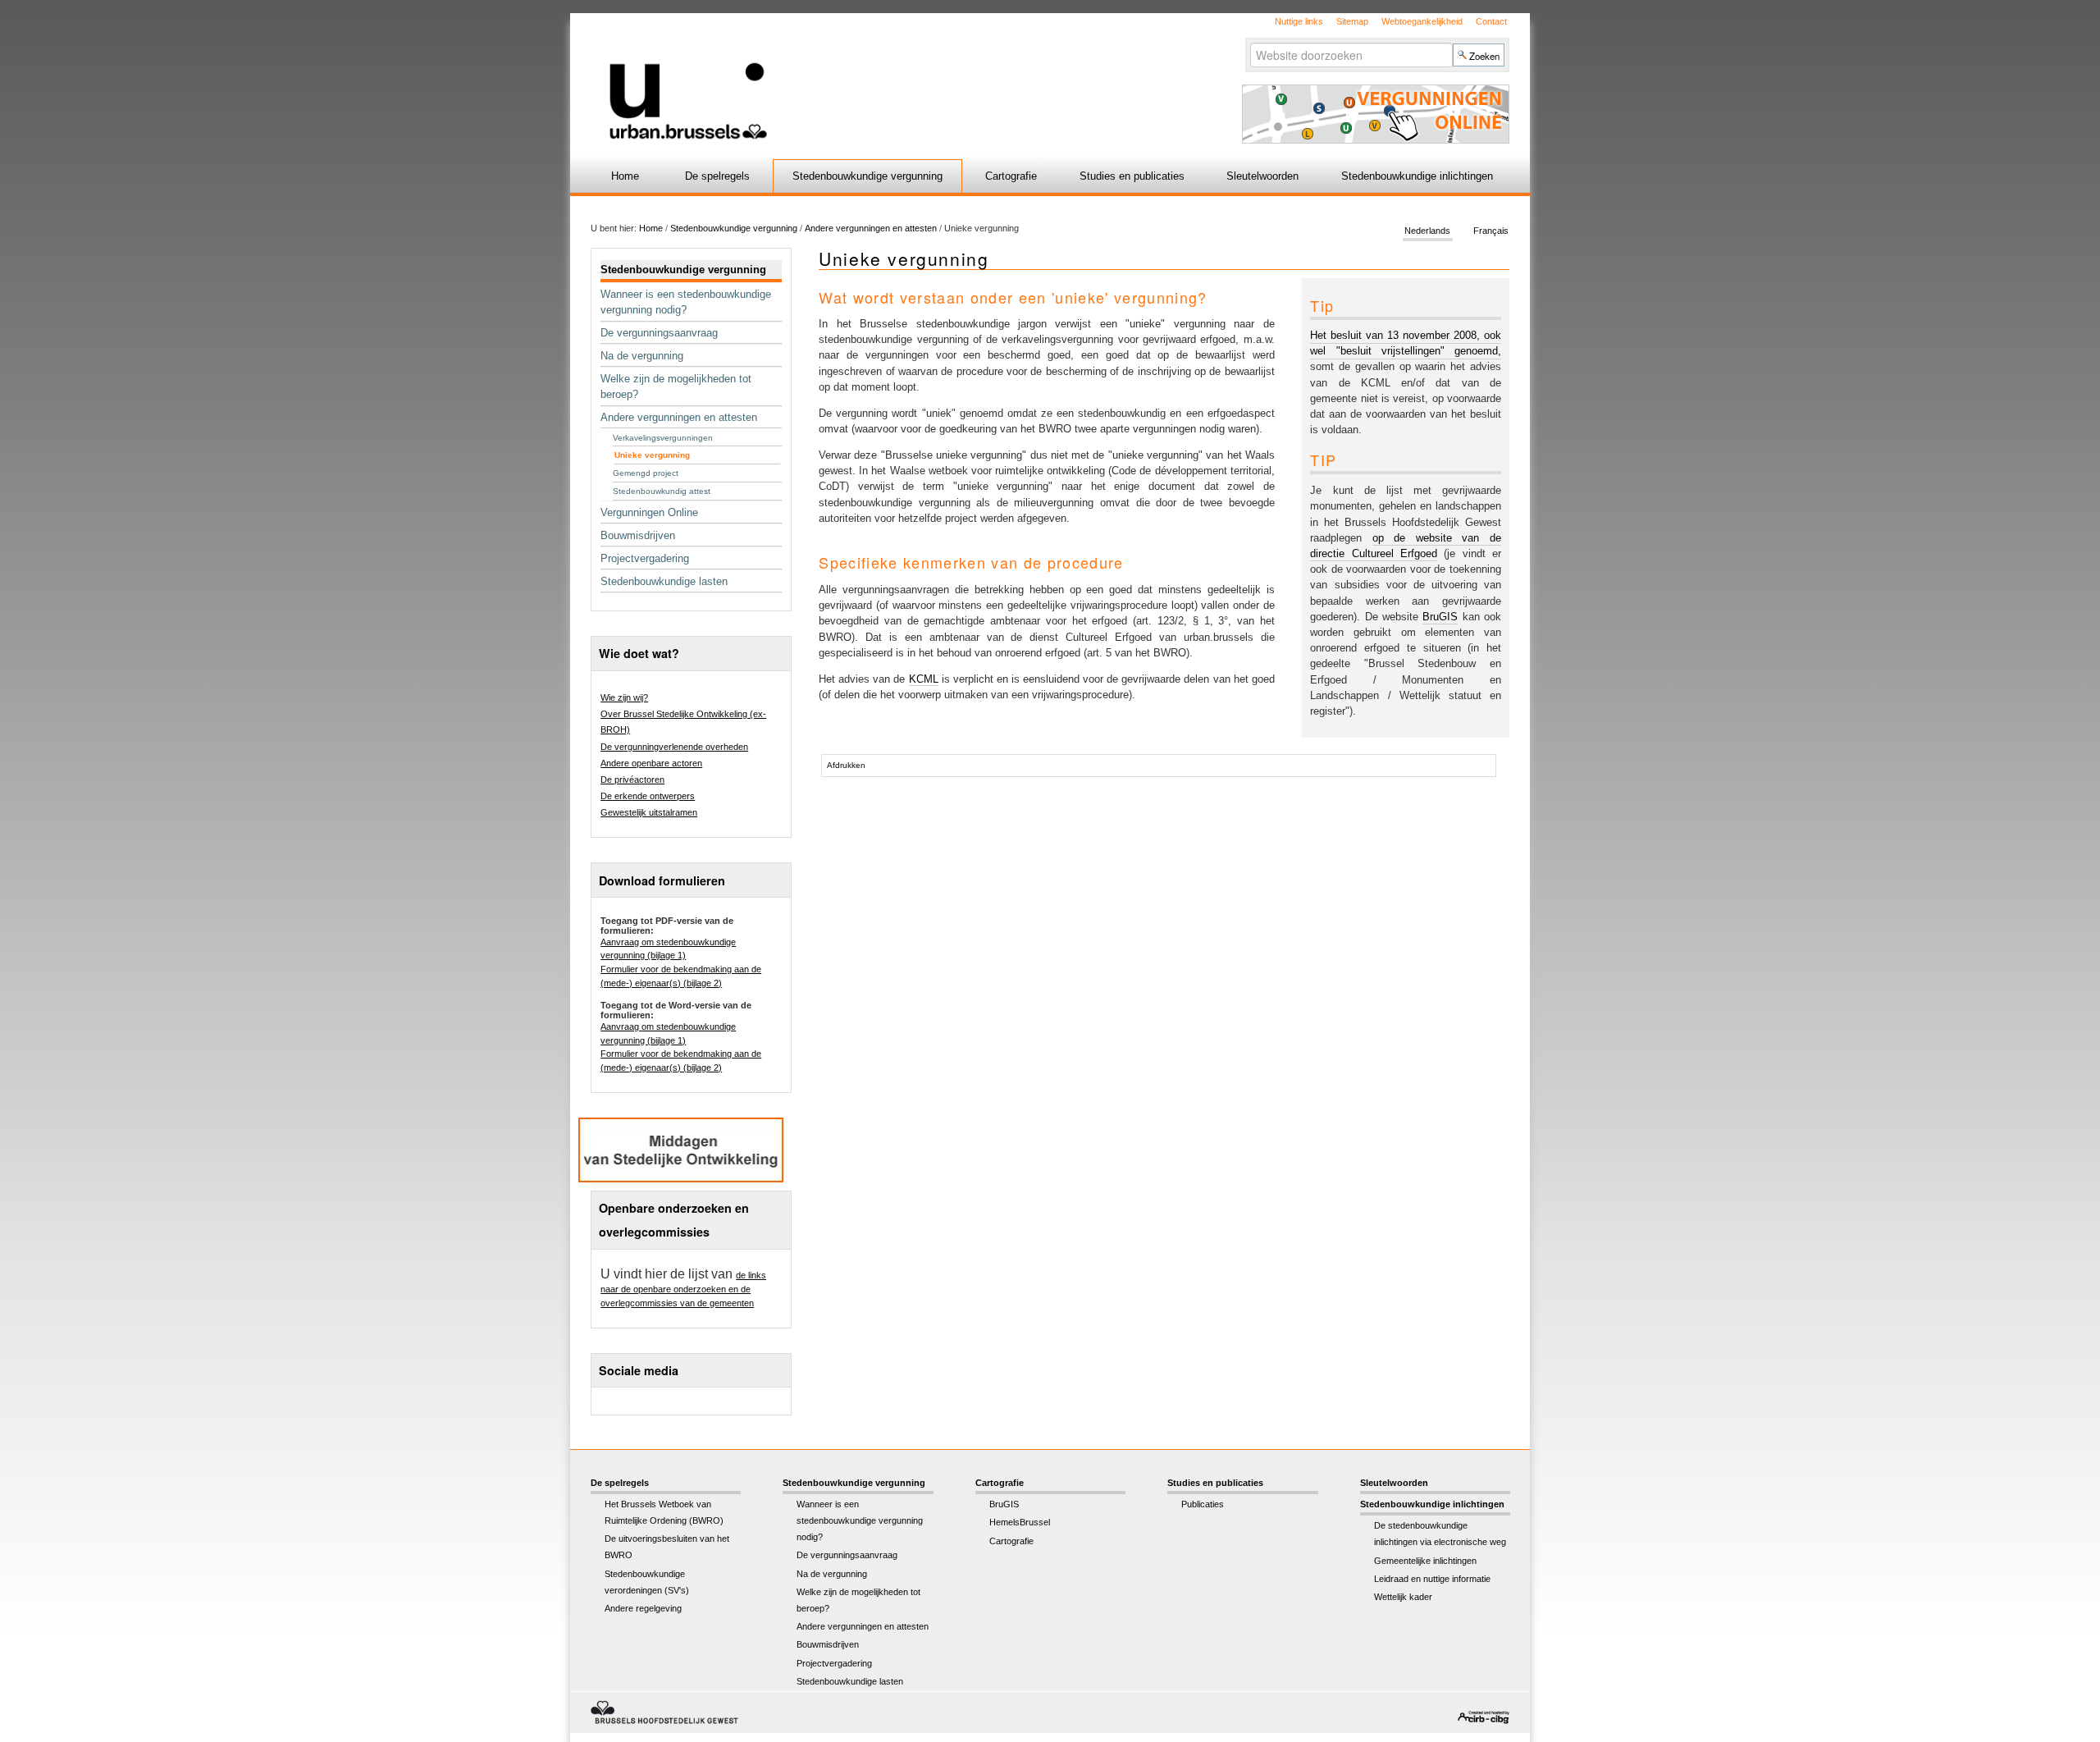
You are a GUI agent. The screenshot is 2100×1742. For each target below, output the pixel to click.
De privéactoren (632, 780)
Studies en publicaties (1132, 176)
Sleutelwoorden (1262, 176)
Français (1491, 231)
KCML (924, 679)
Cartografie (1011, 176)
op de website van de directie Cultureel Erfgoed (1406, 546)
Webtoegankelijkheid (1422, 21)
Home (625, 176)
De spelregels (717, 176)
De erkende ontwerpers (648, 796)
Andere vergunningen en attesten (871, 228)
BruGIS (1440, 617)
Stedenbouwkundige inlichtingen (1417, 176)
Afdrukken (846, 765)
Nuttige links (1299, 21)
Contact (1491, 21)
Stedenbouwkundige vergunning (867, 176)
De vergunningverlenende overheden (674, 747)
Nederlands (1427, 231)
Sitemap (1352, 21)
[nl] (855, 77)
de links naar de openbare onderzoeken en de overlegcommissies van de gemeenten (683, 1289)
